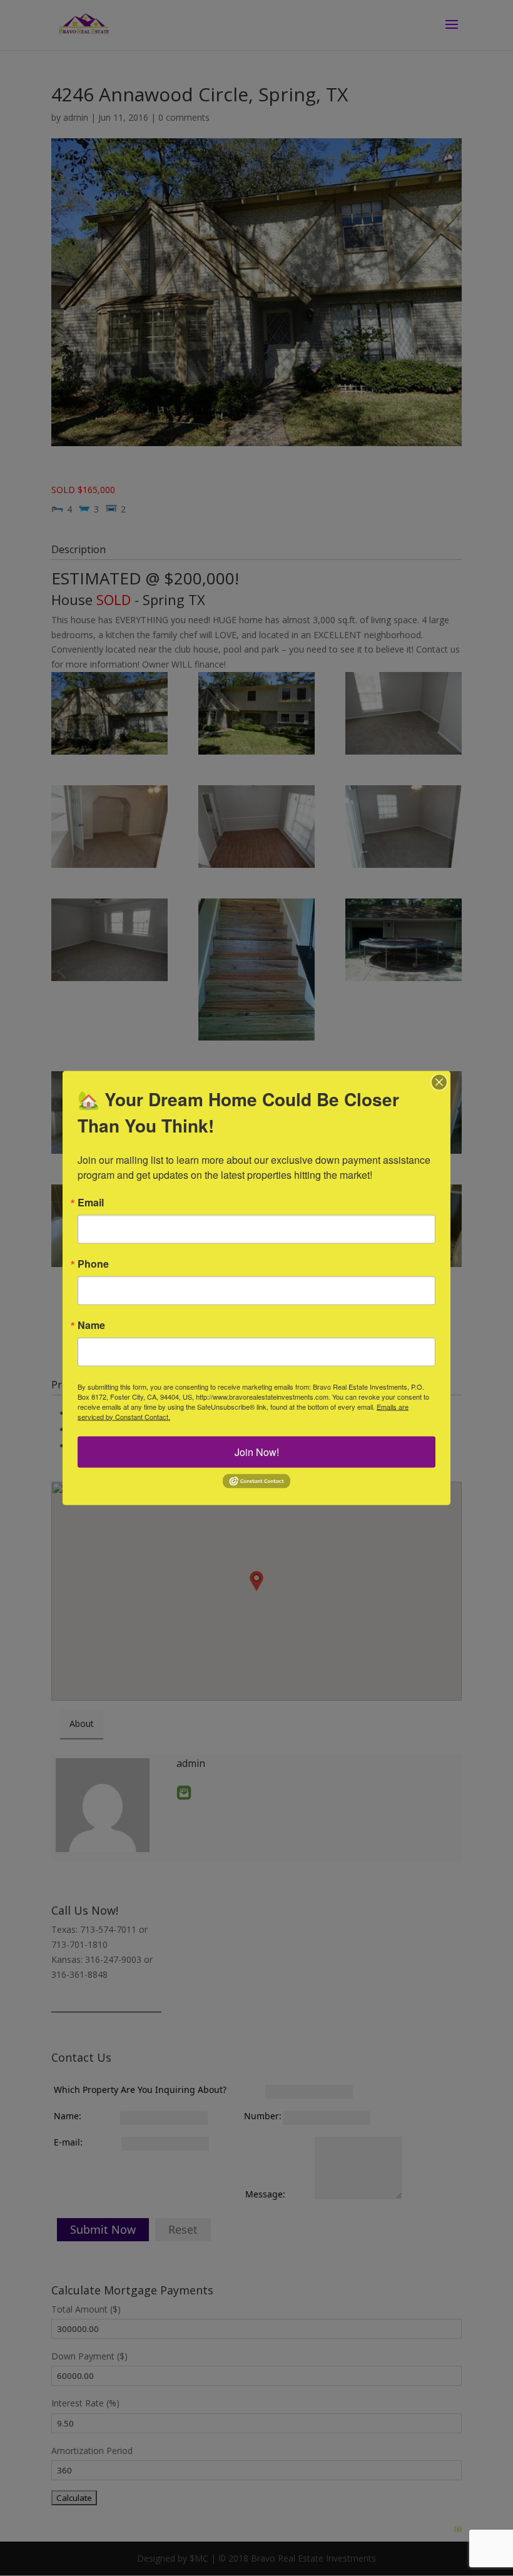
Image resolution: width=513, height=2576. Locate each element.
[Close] (439, 1082)
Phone (93, 1263)
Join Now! (257, 1451)
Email (91, 1202)
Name (91, 1325)
